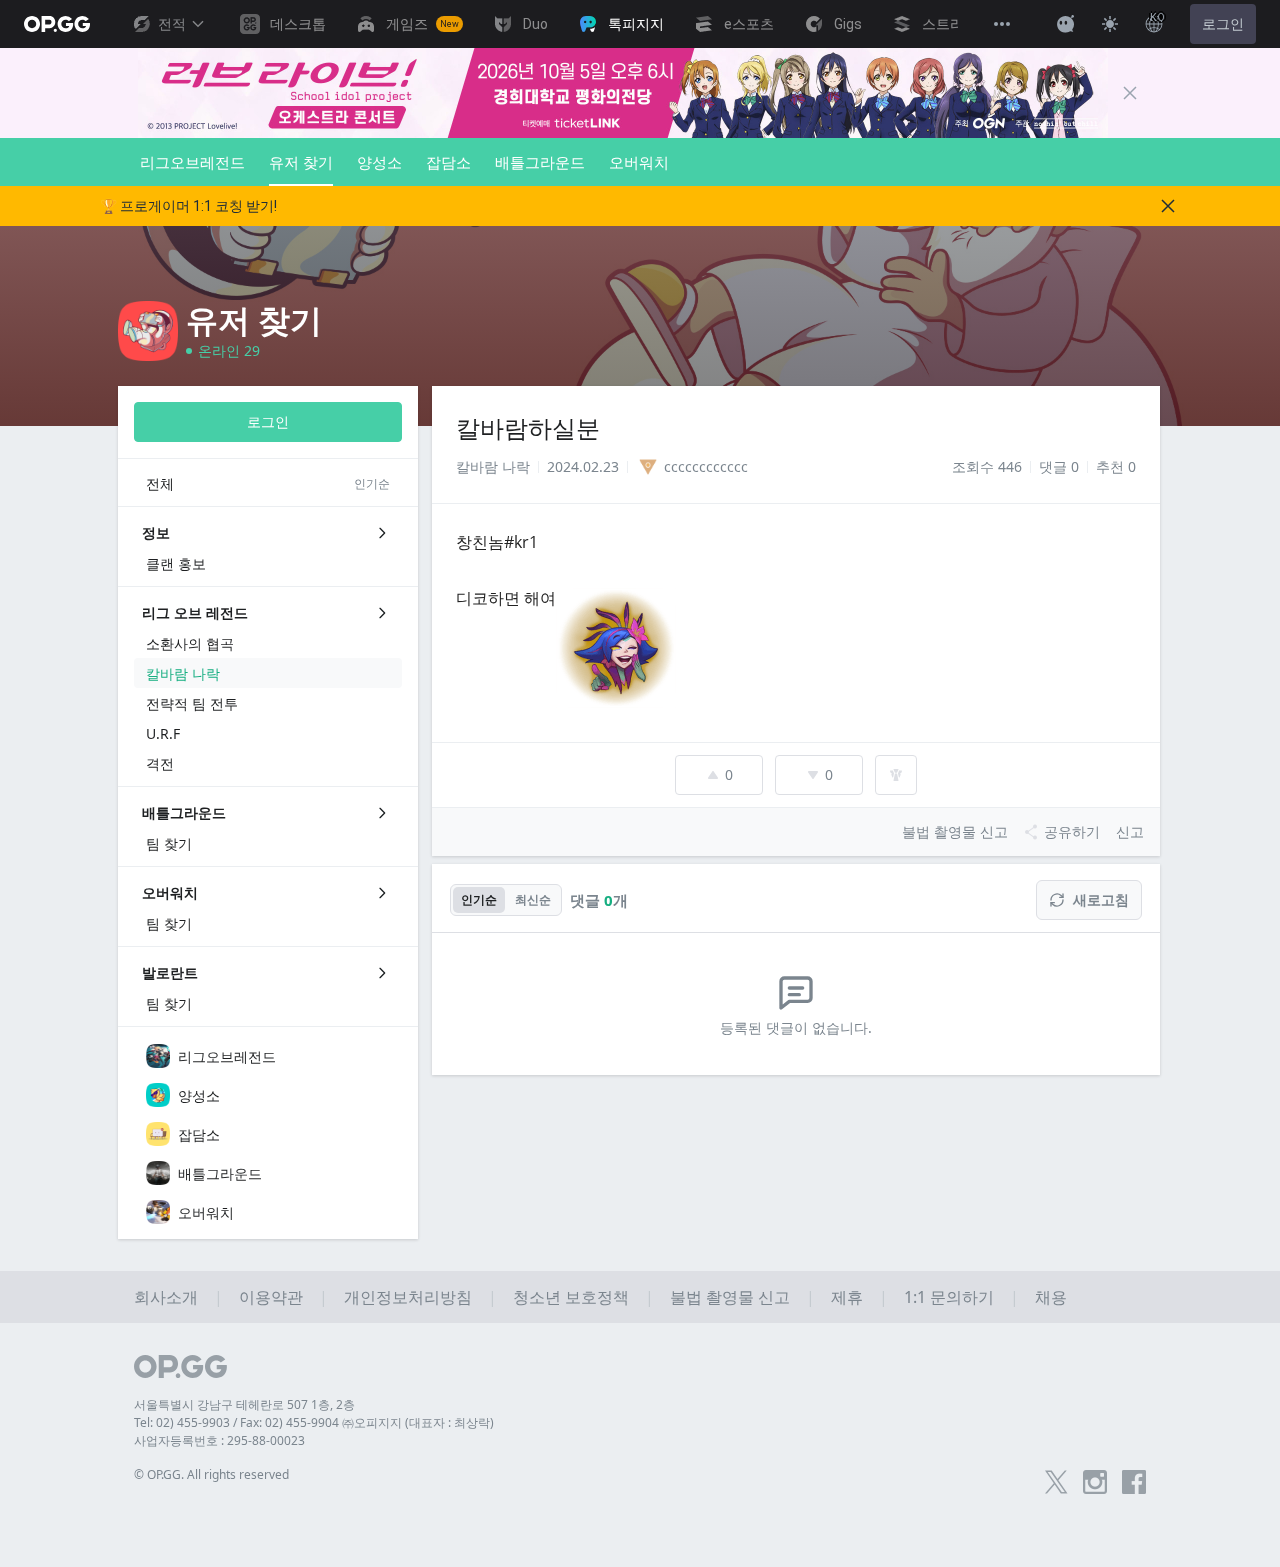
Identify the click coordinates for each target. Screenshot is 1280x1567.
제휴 (847, 1297)
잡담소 (448, 162)
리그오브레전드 (192, 162)
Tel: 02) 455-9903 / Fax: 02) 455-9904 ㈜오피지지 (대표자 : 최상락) (314, 1422)
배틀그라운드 (540, 162)
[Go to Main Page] (57, 24)
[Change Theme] (1110, 24)
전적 (172, 24)
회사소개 (166, 1297)
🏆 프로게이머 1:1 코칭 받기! (188, 206)
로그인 (1223, 24)
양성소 (379, 162)
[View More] (1002, 24)
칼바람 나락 (493, 466)
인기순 (479, 899)
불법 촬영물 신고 (730, 1297)
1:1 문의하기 (949, 1297)
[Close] (1130, 93)
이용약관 (271, 1297)
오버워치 (639, 162)
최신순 (533, 899)
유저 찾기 (301, 162)
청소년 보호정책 (571, 1297)
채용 (1051, 1297)
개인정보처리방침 (408, 1297)
